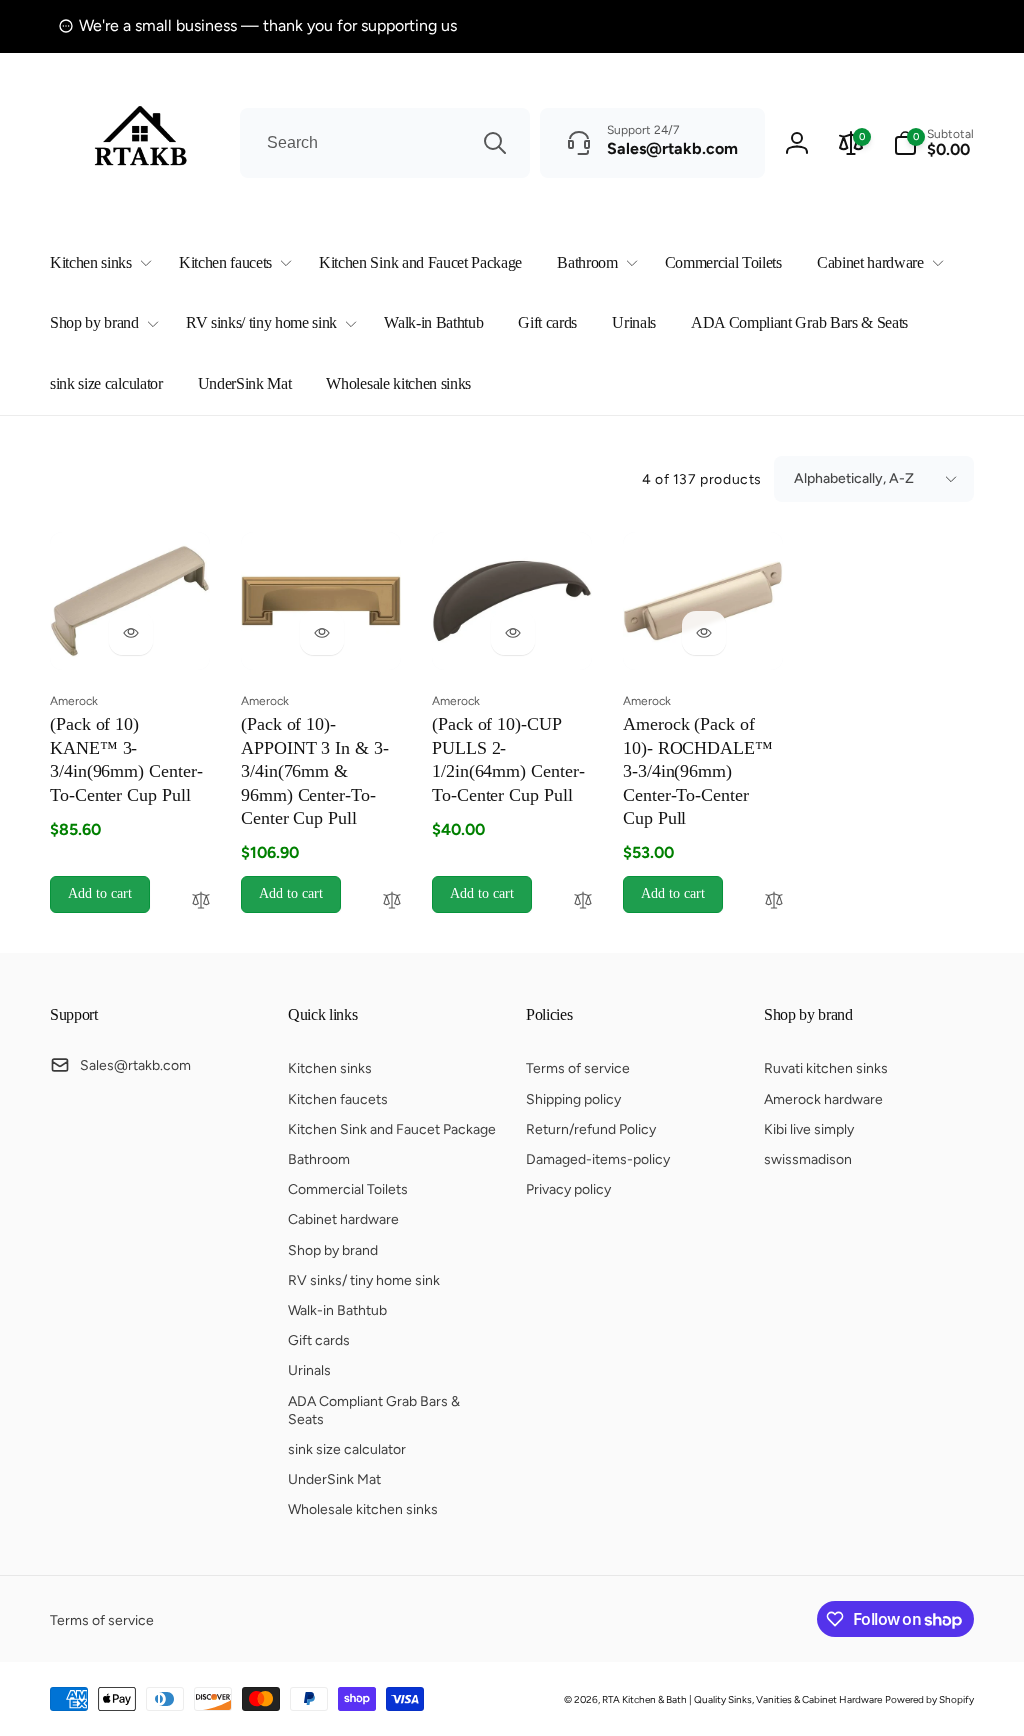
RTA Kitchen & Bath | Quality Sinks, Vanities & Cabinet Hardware (742, 1699)
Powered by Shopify (929, 1699)
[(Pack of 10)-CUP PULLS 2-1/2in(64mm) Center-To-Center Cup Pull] (513, 633)
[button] (97, 263)
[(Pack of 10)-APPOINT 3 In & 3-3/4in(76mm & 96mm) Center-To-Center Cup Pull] (322, 633)
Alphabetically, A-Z (854, 478)
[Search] (495, 143)
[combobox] (385, 143)
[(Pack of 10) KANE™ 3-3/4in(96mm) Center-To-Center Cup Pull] (131, 633)
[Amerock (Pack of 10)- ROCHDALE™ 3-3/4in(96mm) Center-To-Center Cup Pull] (704, 633)
